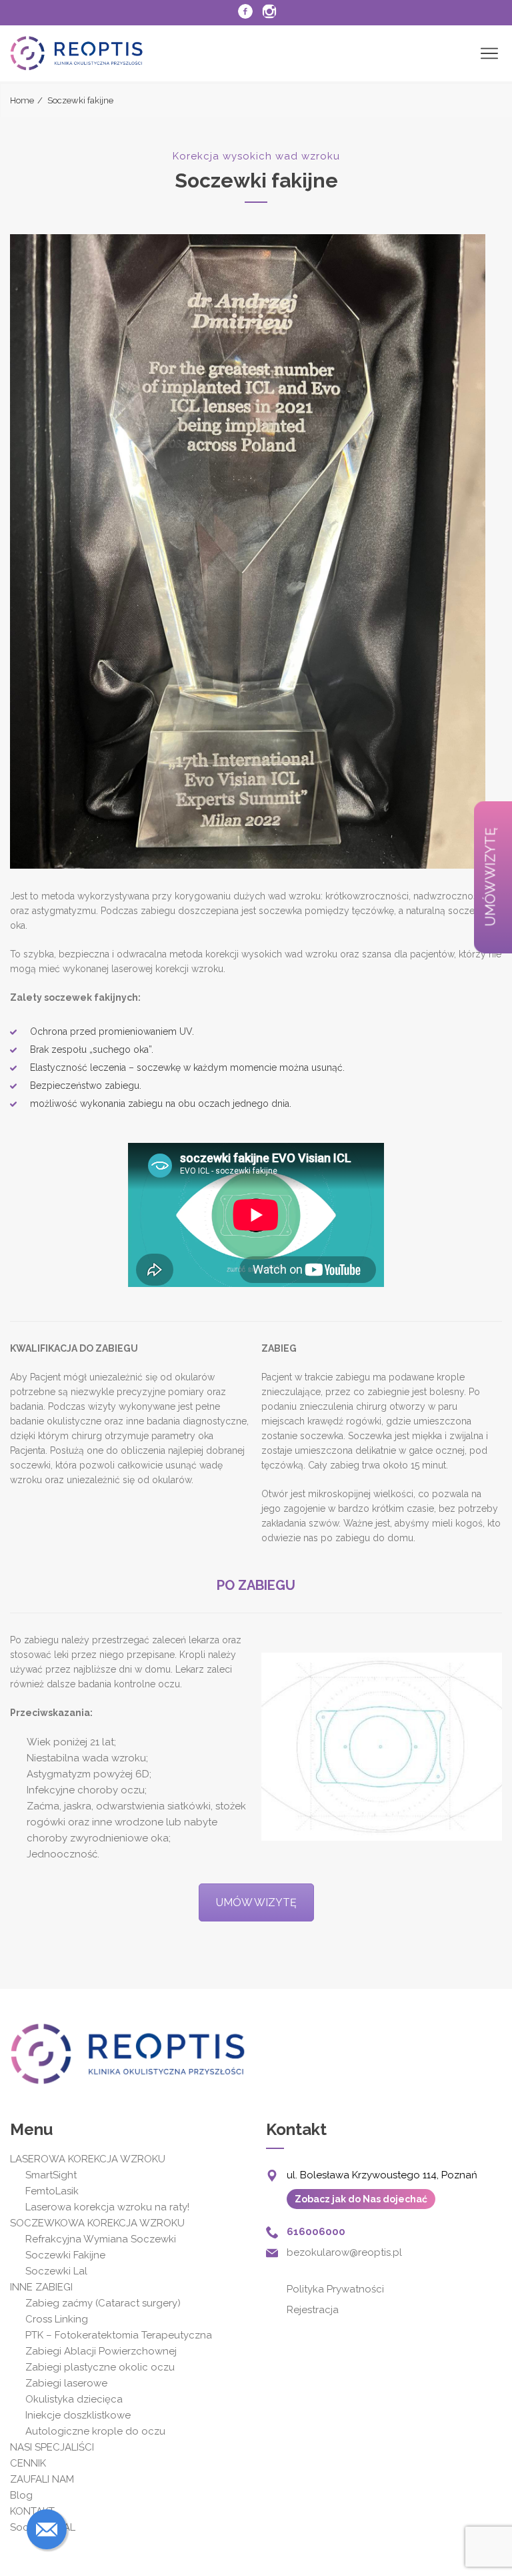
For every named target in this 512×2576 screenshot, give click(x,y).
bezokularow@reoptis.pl (344, 2252)
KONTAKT (32, 2511)
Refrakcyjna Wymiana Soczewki (101, 2239)
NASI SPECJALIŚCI (52, 2447)
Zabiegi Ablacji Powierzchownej (101, 2351)
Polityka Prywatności (335, 2289)
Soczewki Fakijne (65, 2255)
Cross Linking (57, 2319)
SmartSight (51, 2175)
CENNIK (28, 2463)
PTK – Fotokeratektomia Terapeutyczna (120, 2335)
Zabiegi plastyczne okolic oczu (100, 2367)
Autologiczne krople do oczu (95, 2431)
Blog (21, 2495)
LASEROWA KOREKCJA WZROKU (88, 2159)
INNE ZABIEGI (41, 2287)
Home (22, 100)
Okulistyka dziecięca (74, 2399)
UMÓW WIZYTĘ (256, 1902)
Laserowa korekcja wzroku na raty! (107, 2207)
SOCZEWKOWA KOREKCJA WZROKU (97, 2223)
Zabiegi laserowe (66, 2383)
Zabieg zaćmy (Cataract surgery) (103, 2303)
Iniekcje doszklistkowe (78, 2415)
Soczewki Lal (56, 2271)
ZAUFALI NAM (42, 2479)
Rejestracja (313, 2310)
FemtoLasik (52, 2191)
